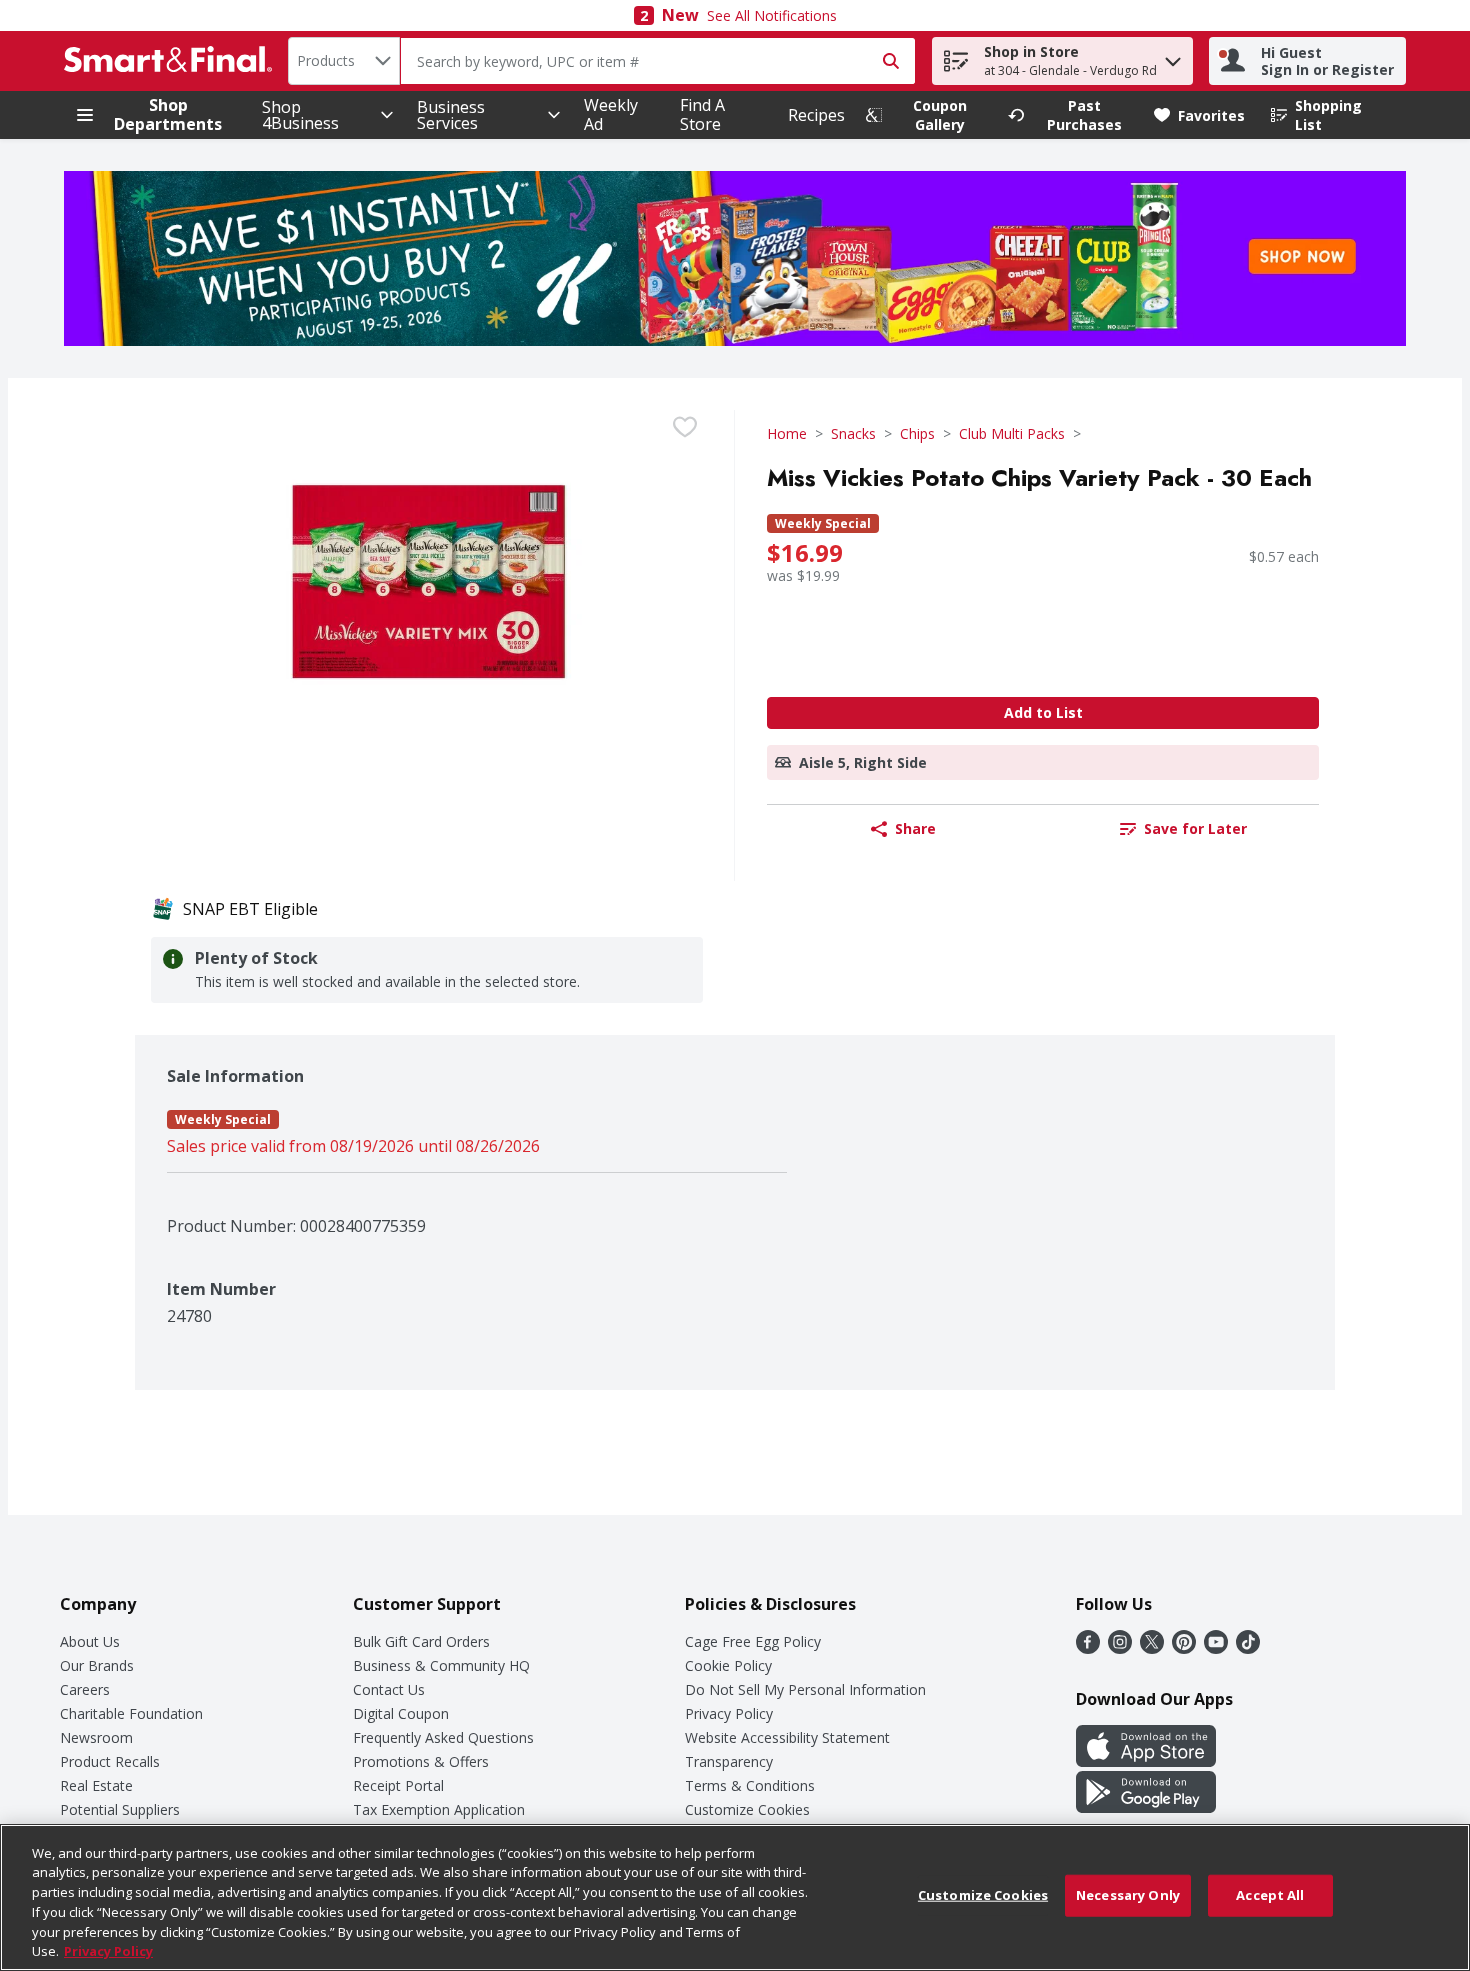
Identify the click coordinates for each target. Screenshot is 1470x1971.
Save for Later (1195, 828)
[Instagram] (1120, 1648)
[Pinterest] (1184, 1648)
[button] (1173, 56)
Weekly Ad (611, 114)
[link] (928, 115)
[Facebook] (1088, 1648)
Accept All (1270, 1895)
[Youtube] (1216, 1648)
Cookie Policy (728, 1665)
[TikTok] (1248, 1648)
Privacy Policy (729, 1713)
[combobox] (344, 61)
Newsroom (96, 1737)
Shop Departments (168, 115)
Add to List (1043, 712)
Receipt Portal (398, 1785)
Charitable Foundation (131, 1713)
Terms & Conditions (750, 1785)
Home (787, 433)
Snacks (853, 433)
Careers (85, 1689)
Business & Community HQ (441, 1665)
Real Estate (96, 1785)
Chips (917, 433)
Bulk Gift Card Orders (421, 1641)
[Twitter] (1152, 1648)
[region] (735, 1897)
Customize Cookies (747, 1809)
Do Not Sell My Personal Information (805, 1689)
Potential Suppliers (120, 1809)
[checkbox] (685, 427)
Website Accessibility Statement (787, 1737)
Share (915, 828)
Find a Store (702, 114)
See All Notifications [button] (772, 15)
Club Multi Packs (1012, 433)
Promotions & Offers (421, 1761)
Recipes (816, 115)
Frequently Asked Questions (443, 1737)
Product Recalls (110, 1761)
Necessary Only (1128, 1895)
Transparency (729, 1761)
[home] (172, 61)
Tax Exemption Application (439, 1809)
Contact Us (389, 1689)
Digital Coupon (401, 1713)
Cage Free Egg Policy (753, 1641)
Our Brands (97, 1665)
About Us (90, 1641)
